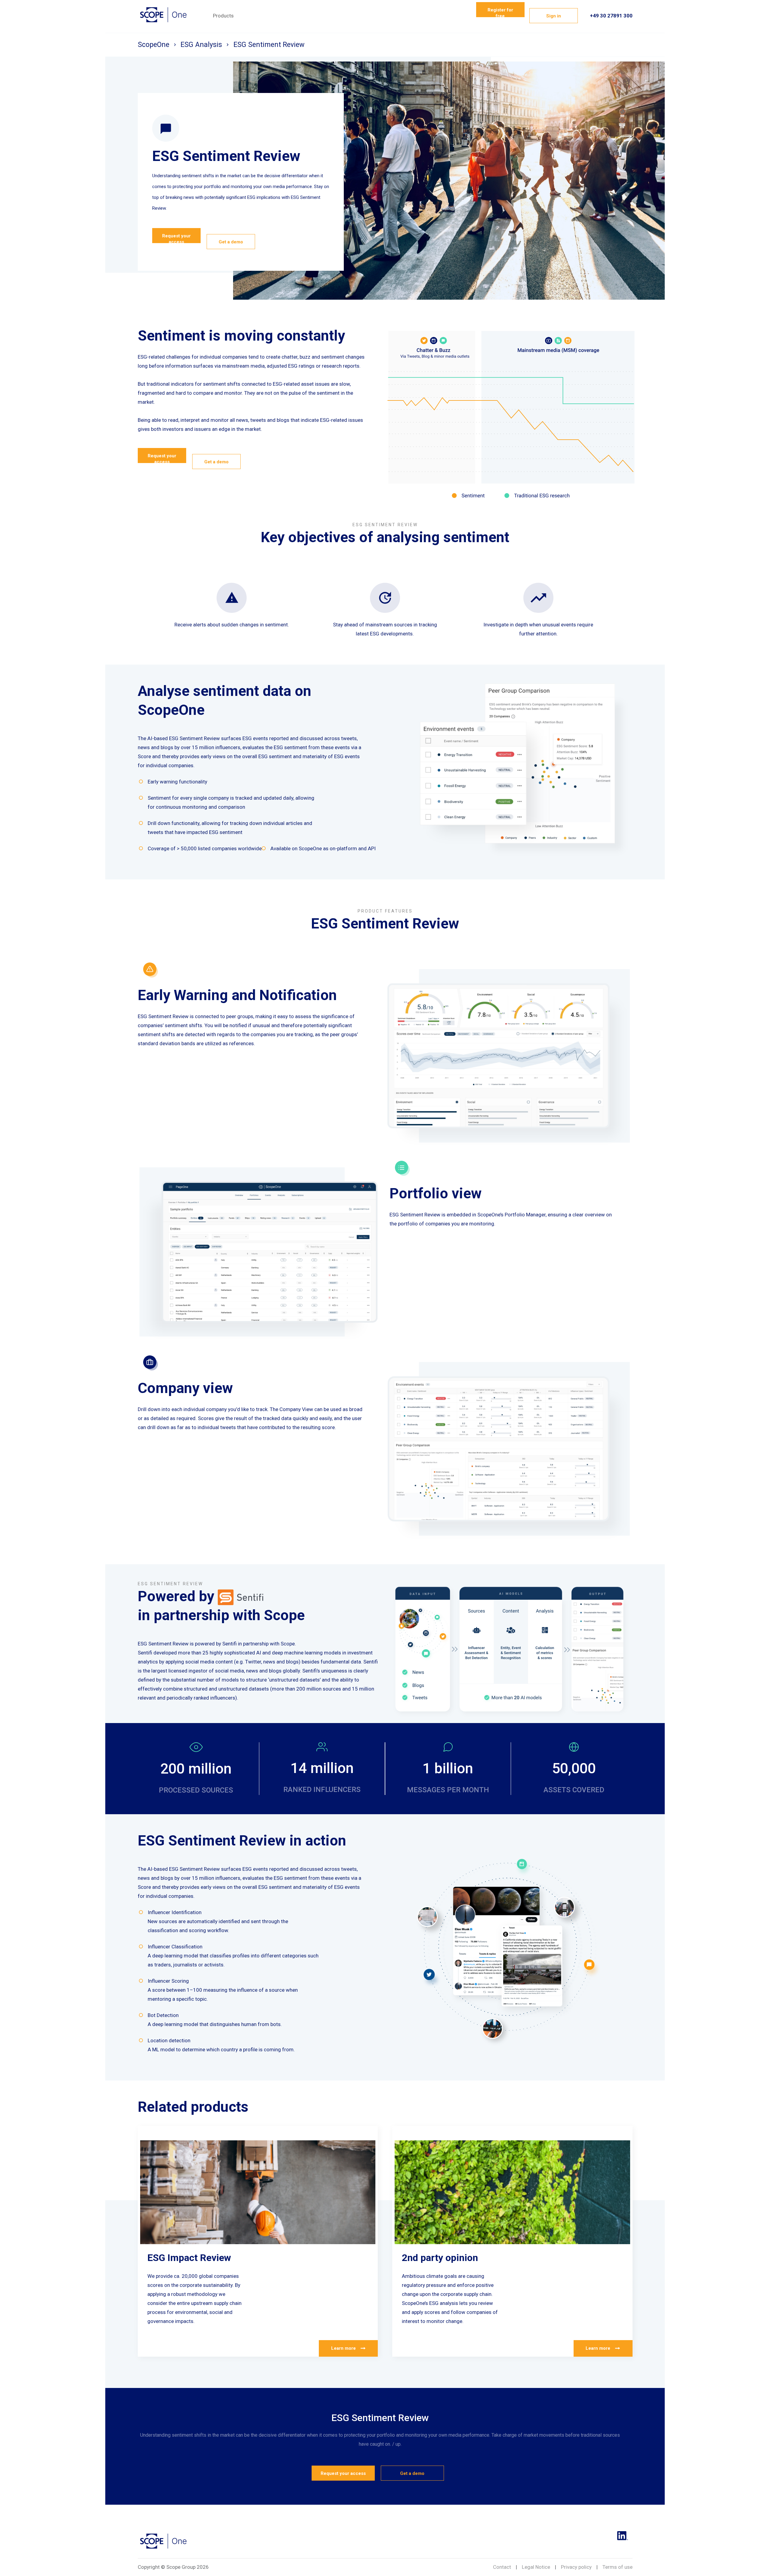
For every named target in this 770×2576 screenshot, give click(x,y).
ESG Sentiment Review (269, 45)
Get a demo (231, 242)
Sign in (554, 16)
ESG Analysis (201, 45)
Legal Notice (536, 2567)
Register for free (500, 12)
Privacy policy (576, 2567)
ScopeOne (154, 45)
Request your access (176, 238)
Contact (502, 2567)
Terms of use (618, 2567)
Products (223, 16)
